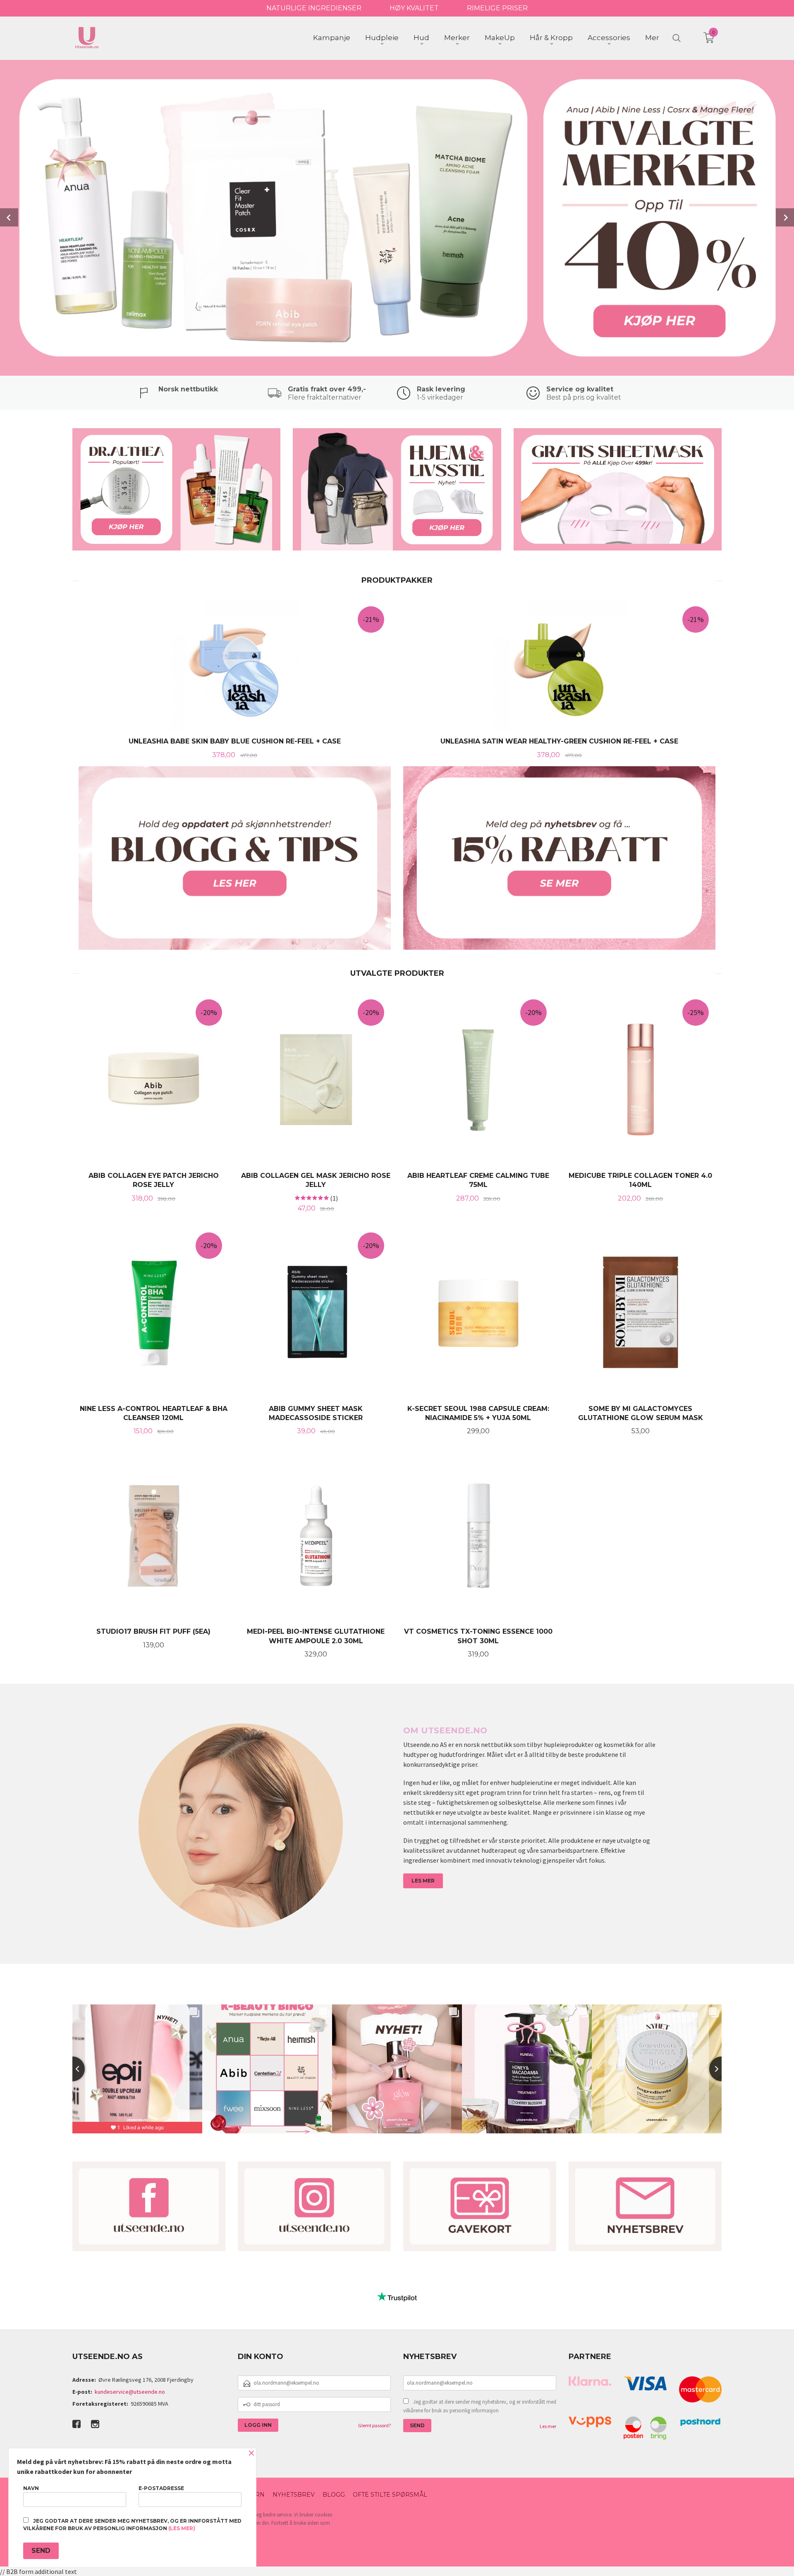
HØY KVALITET (414, 8)
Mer (652, 38)
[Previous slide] (72, 2069)
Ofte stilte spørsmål (390, 2495)
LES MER (423, 1881)
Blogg (334, 2495)
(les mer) (182, 2528)
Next (785, 217)
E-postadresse (161, 2488)
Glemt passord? (374, 2425)
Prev (9, 217)
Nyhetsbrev (294, 2495)
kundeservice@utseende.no (130, 2392)
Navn (31, 2488)
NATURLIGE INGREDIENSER (314, 8)
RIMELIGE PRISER (497, 8)
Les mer (548, 2426)
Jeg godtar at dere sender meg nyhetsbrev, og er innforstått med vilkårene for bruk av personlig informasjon (480, 2406)
